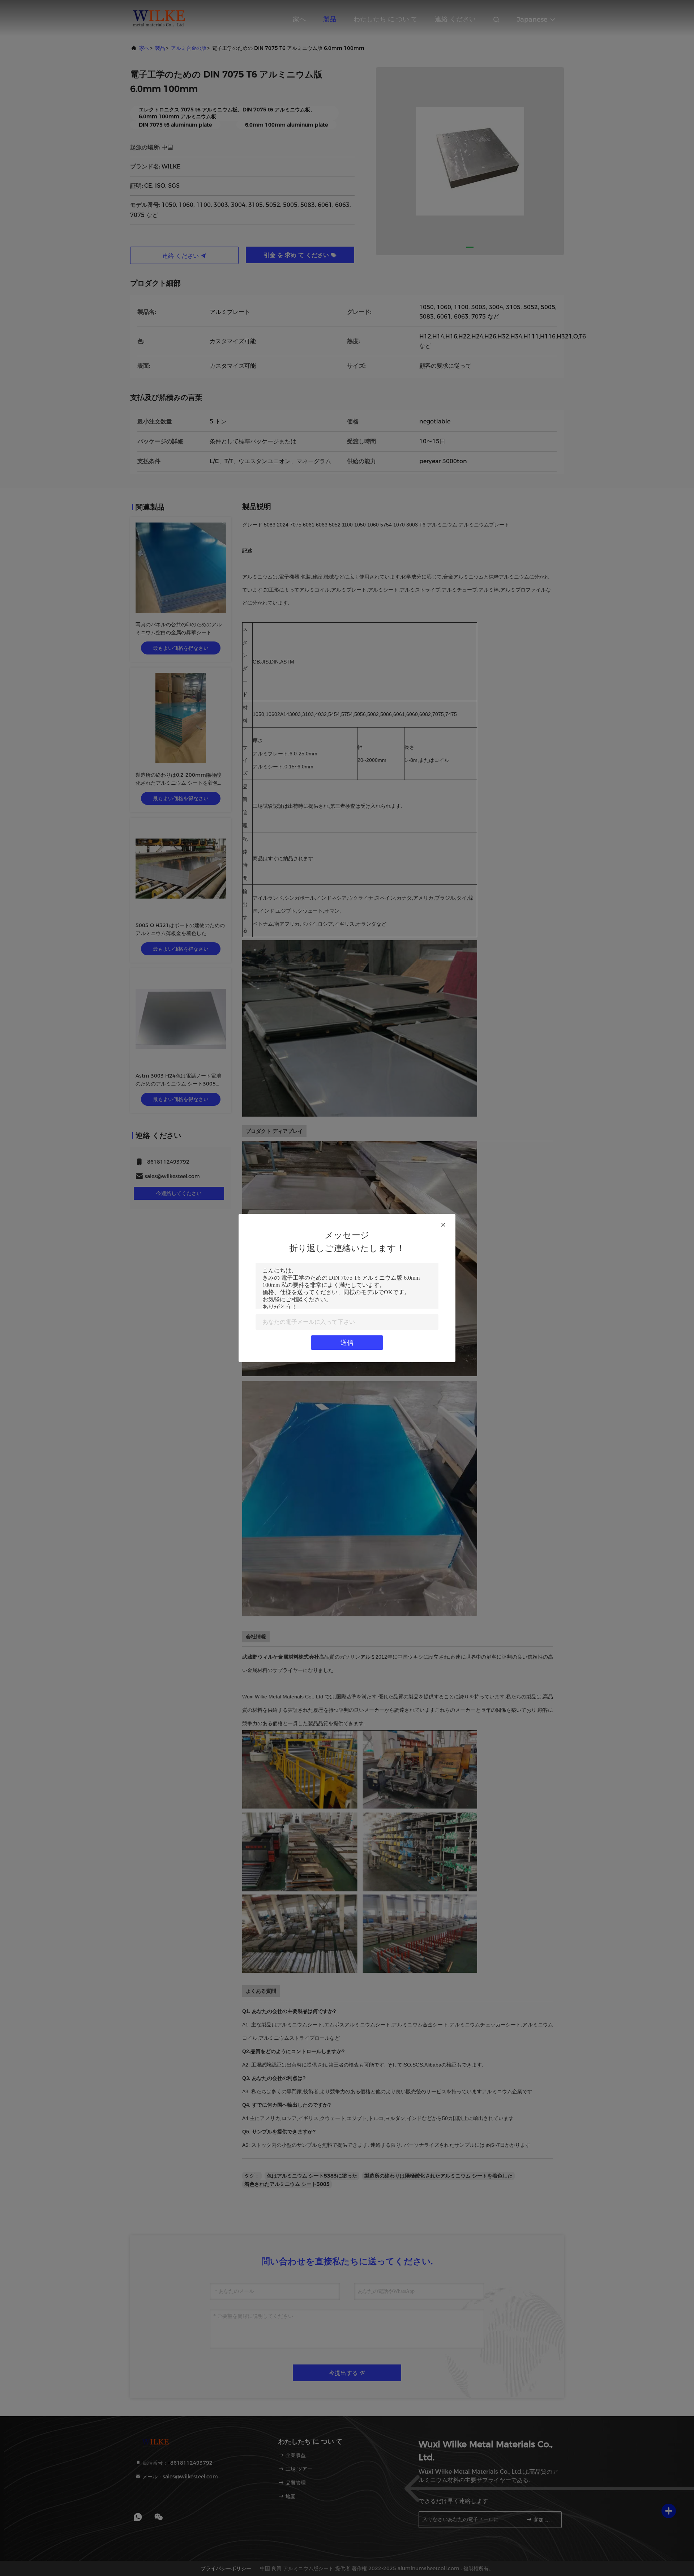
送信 (347, 1343)
